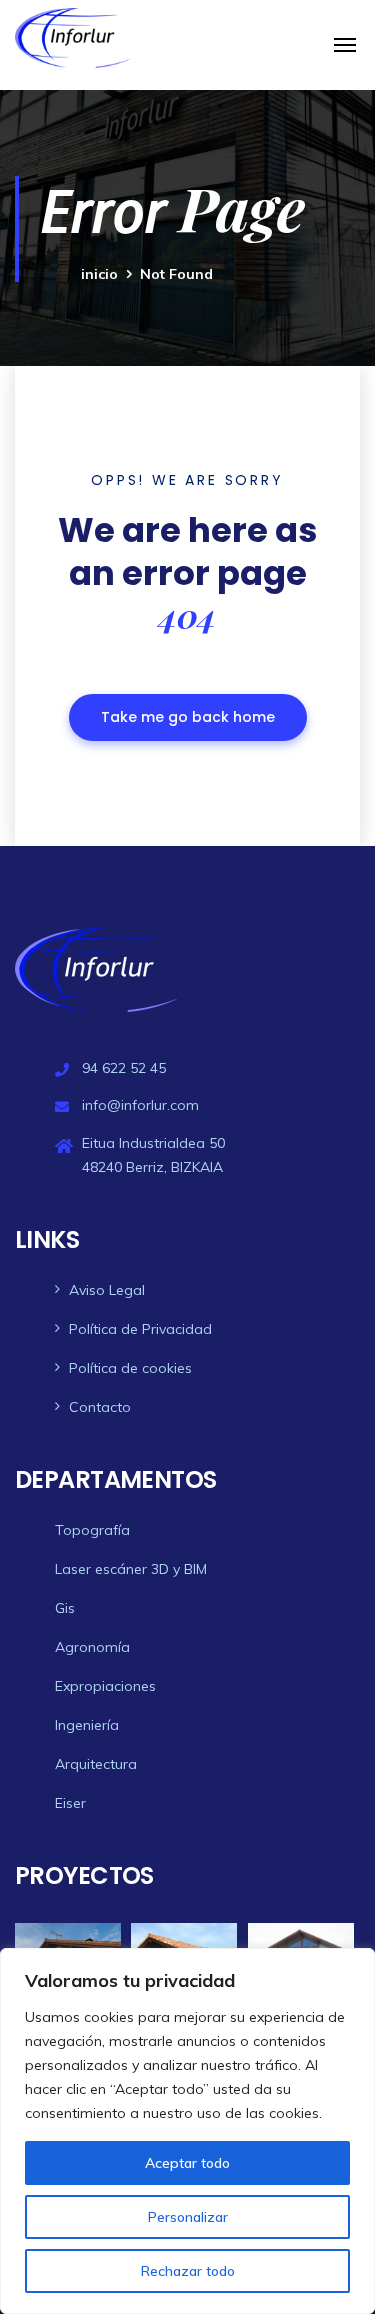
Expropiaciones (105, 1686)
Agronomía (92, 1647)
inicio (99, 274)
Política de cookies (130, 1368)
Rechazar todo (188, 2271)
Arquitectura (96, 1764)
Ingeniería (87, 1725)
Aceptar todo (187, 2163)
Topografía (92, 1530)
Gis (65, 1608)
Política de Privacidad (140, 1329)
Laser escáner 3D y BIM (131, 1569)
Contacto (100, 1407)
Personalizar (188, 2217)
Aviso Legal (107, 1290)
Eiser (70, 1803)
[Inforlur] (73, 38)
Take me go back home (188, 717)
